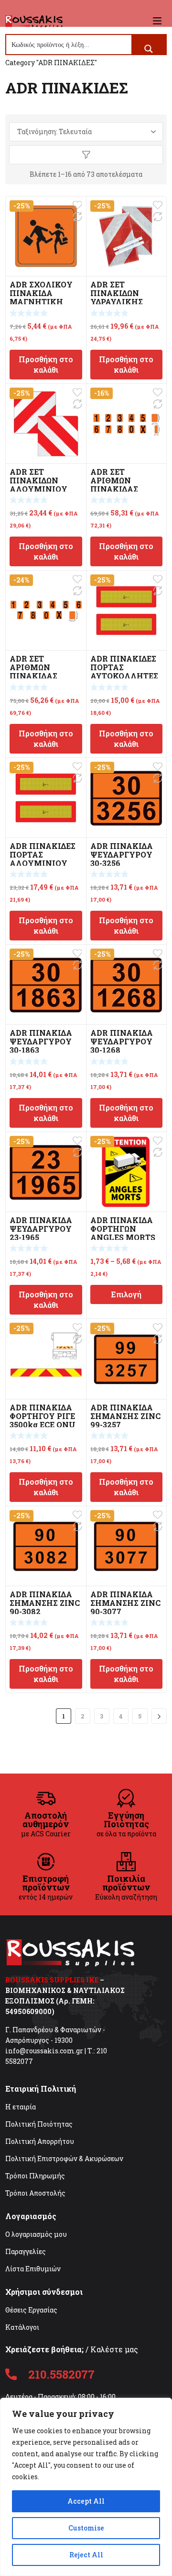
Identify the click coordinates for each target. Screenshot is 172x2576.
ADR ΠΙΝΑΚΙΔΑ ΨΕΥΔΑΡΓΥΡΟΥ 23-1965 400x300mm (41, 1233)
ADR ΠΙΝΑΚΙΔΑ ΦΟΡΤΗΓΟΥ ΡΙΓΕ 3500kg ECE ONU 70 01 (43, 1420)
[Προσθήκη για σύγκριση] (77, 217)
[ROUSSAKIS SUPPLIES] (34, 21)
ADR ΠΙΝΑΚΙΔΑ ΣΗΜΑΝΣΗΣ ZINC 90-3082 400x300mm (45, 1607)
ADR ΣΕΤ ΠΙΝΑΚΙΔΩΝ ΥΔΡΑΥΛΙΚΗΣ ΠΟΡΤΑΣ (117, 297)
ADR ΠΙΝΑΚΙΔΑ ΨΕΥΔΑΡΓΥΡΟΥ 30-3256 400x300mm (122, 859)
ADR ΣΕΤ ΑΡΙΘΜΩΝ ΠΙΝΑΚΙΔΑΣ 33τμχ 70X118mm (44, 671)
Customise (86, 2528)
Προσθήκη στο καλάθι (46, 364)
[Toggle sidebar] (86, 155)
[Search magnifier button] (149, 49)
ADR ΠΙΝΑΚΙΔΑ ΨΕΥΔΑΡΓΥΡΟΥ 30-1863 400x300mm (41, 1046)
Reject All (86, 2555)
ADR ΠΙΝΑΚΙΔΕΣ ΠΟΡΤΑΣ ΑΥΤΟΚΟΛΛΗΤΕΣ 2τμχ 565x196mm (125, 671)
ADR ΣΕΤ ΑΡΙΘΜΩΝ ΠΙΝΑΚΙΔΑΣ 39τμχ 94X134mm (125, 485)
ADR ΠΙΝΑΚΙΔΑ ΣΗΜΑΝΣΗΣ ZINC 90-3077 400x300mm (125, 1607)
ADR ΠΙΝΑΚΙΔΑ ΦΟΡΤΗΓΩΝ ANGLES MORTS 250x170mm (123, 1233)
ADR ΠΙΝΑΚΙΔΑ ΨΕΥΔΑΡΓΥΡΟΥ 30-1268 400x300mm (122, 1046)
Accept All (86, 2501)
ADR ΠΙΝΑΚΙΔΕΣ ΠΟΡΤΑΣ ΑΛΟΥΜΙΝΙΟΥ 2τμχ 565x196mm (44, 859)
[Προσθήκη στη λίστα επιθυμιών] (77, 205)
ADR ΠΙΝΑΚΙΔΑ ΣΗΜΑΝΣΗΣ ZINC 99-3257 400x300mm (125, 1420)
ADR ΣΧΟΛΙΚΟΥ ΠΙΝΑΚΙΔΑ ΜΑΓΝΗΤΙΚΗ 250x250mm (41, 297)
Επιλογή (126, 1294)
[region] (86, 2487)
